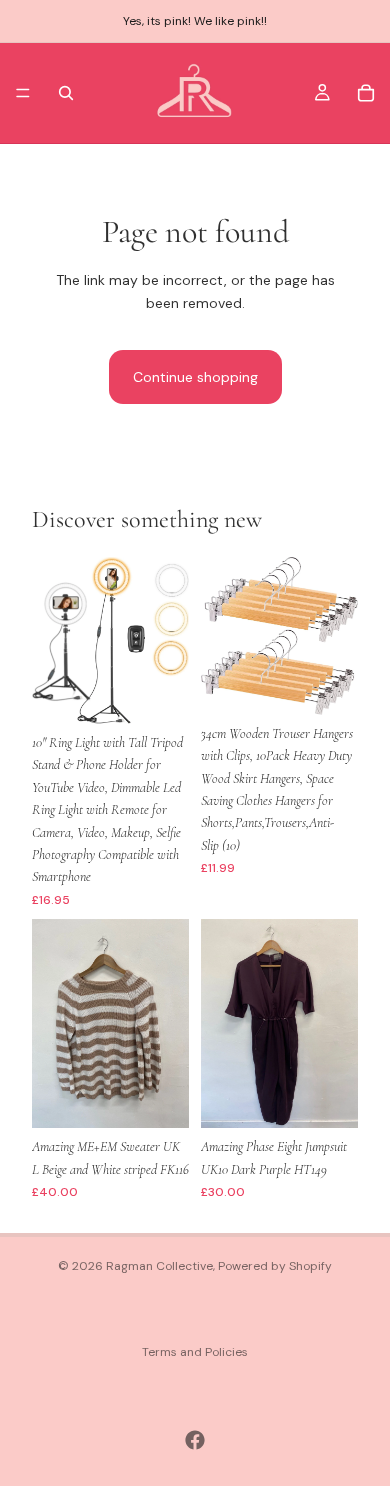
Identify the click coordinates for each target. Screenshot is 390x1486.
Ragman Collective (159, 1266)
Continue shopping (195, 377)
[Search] (66, 93)
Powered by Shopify (275, 1266)
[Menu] (23, 93)
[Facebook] (195, 1440)
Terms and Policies (195, 1352)
